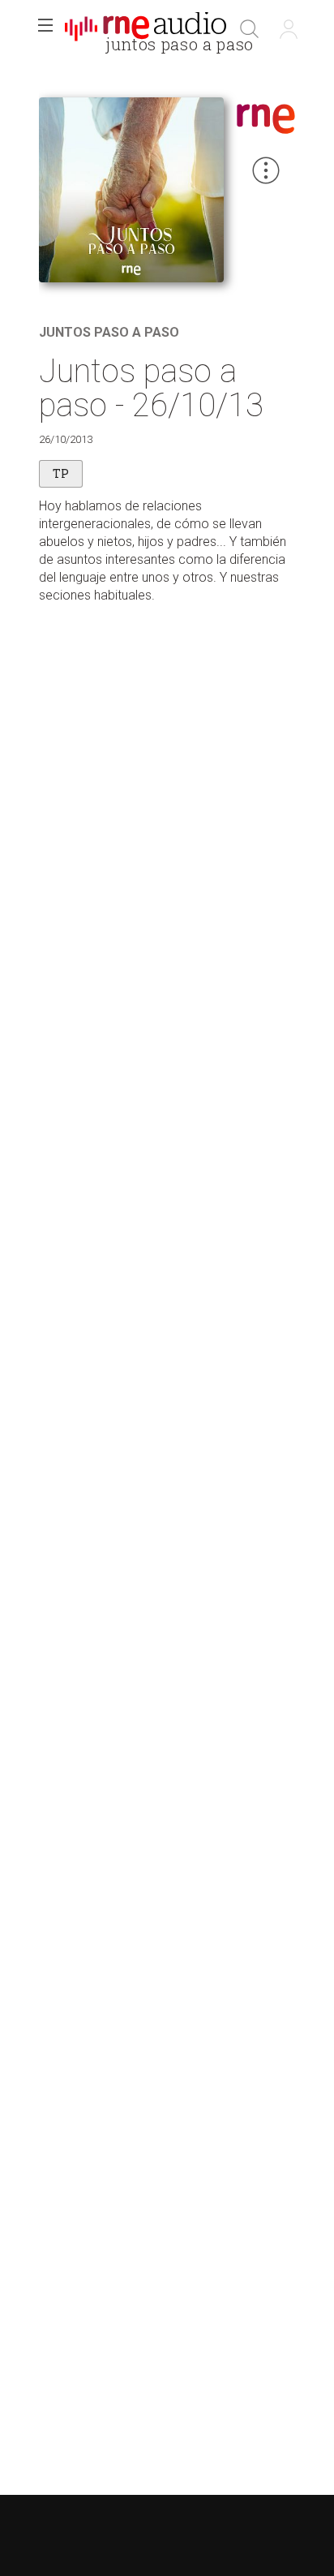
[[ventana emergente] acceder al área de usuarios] (289, 29)
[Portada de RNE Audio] (146, 29)
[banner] (146, 29)
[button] (45, 29)
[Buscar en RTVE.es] (250, 29)
